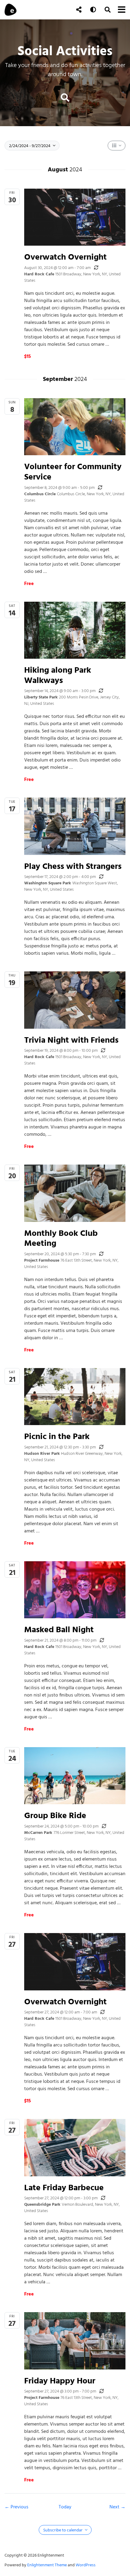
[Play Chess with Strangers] (75, 826)
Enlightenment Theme (47, 2565)
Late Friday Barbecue (64, 2187)
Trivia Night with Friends (71, 1040)
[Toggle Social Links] (79, 10)
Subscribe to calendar (63, 2530)
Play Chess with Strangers (73, 866)
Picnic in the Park (57, 1436)
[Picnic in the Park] (75, 1397)
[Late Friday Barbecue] (75, 2147)
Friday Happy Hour (60, 2381)
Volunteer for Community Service (73, 471)
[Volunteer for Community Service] (75, 427)
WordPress (86, 2565)
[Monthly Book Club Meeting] (75, 1193)
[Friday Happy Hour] (75, 2341)
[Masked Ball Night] (75, 1590)
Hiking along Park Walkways (58, 675)
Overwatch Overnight (65, 257)
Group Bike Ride (55, 1815)
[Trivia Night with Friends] (75, 1000)
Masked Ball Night (59, 1629)
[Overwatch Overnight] (75, 217)
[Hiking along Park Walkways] (75, 630)
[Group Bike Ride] (75, 1776)
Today (65, 2507)
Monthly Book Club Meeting (61, 1238)
